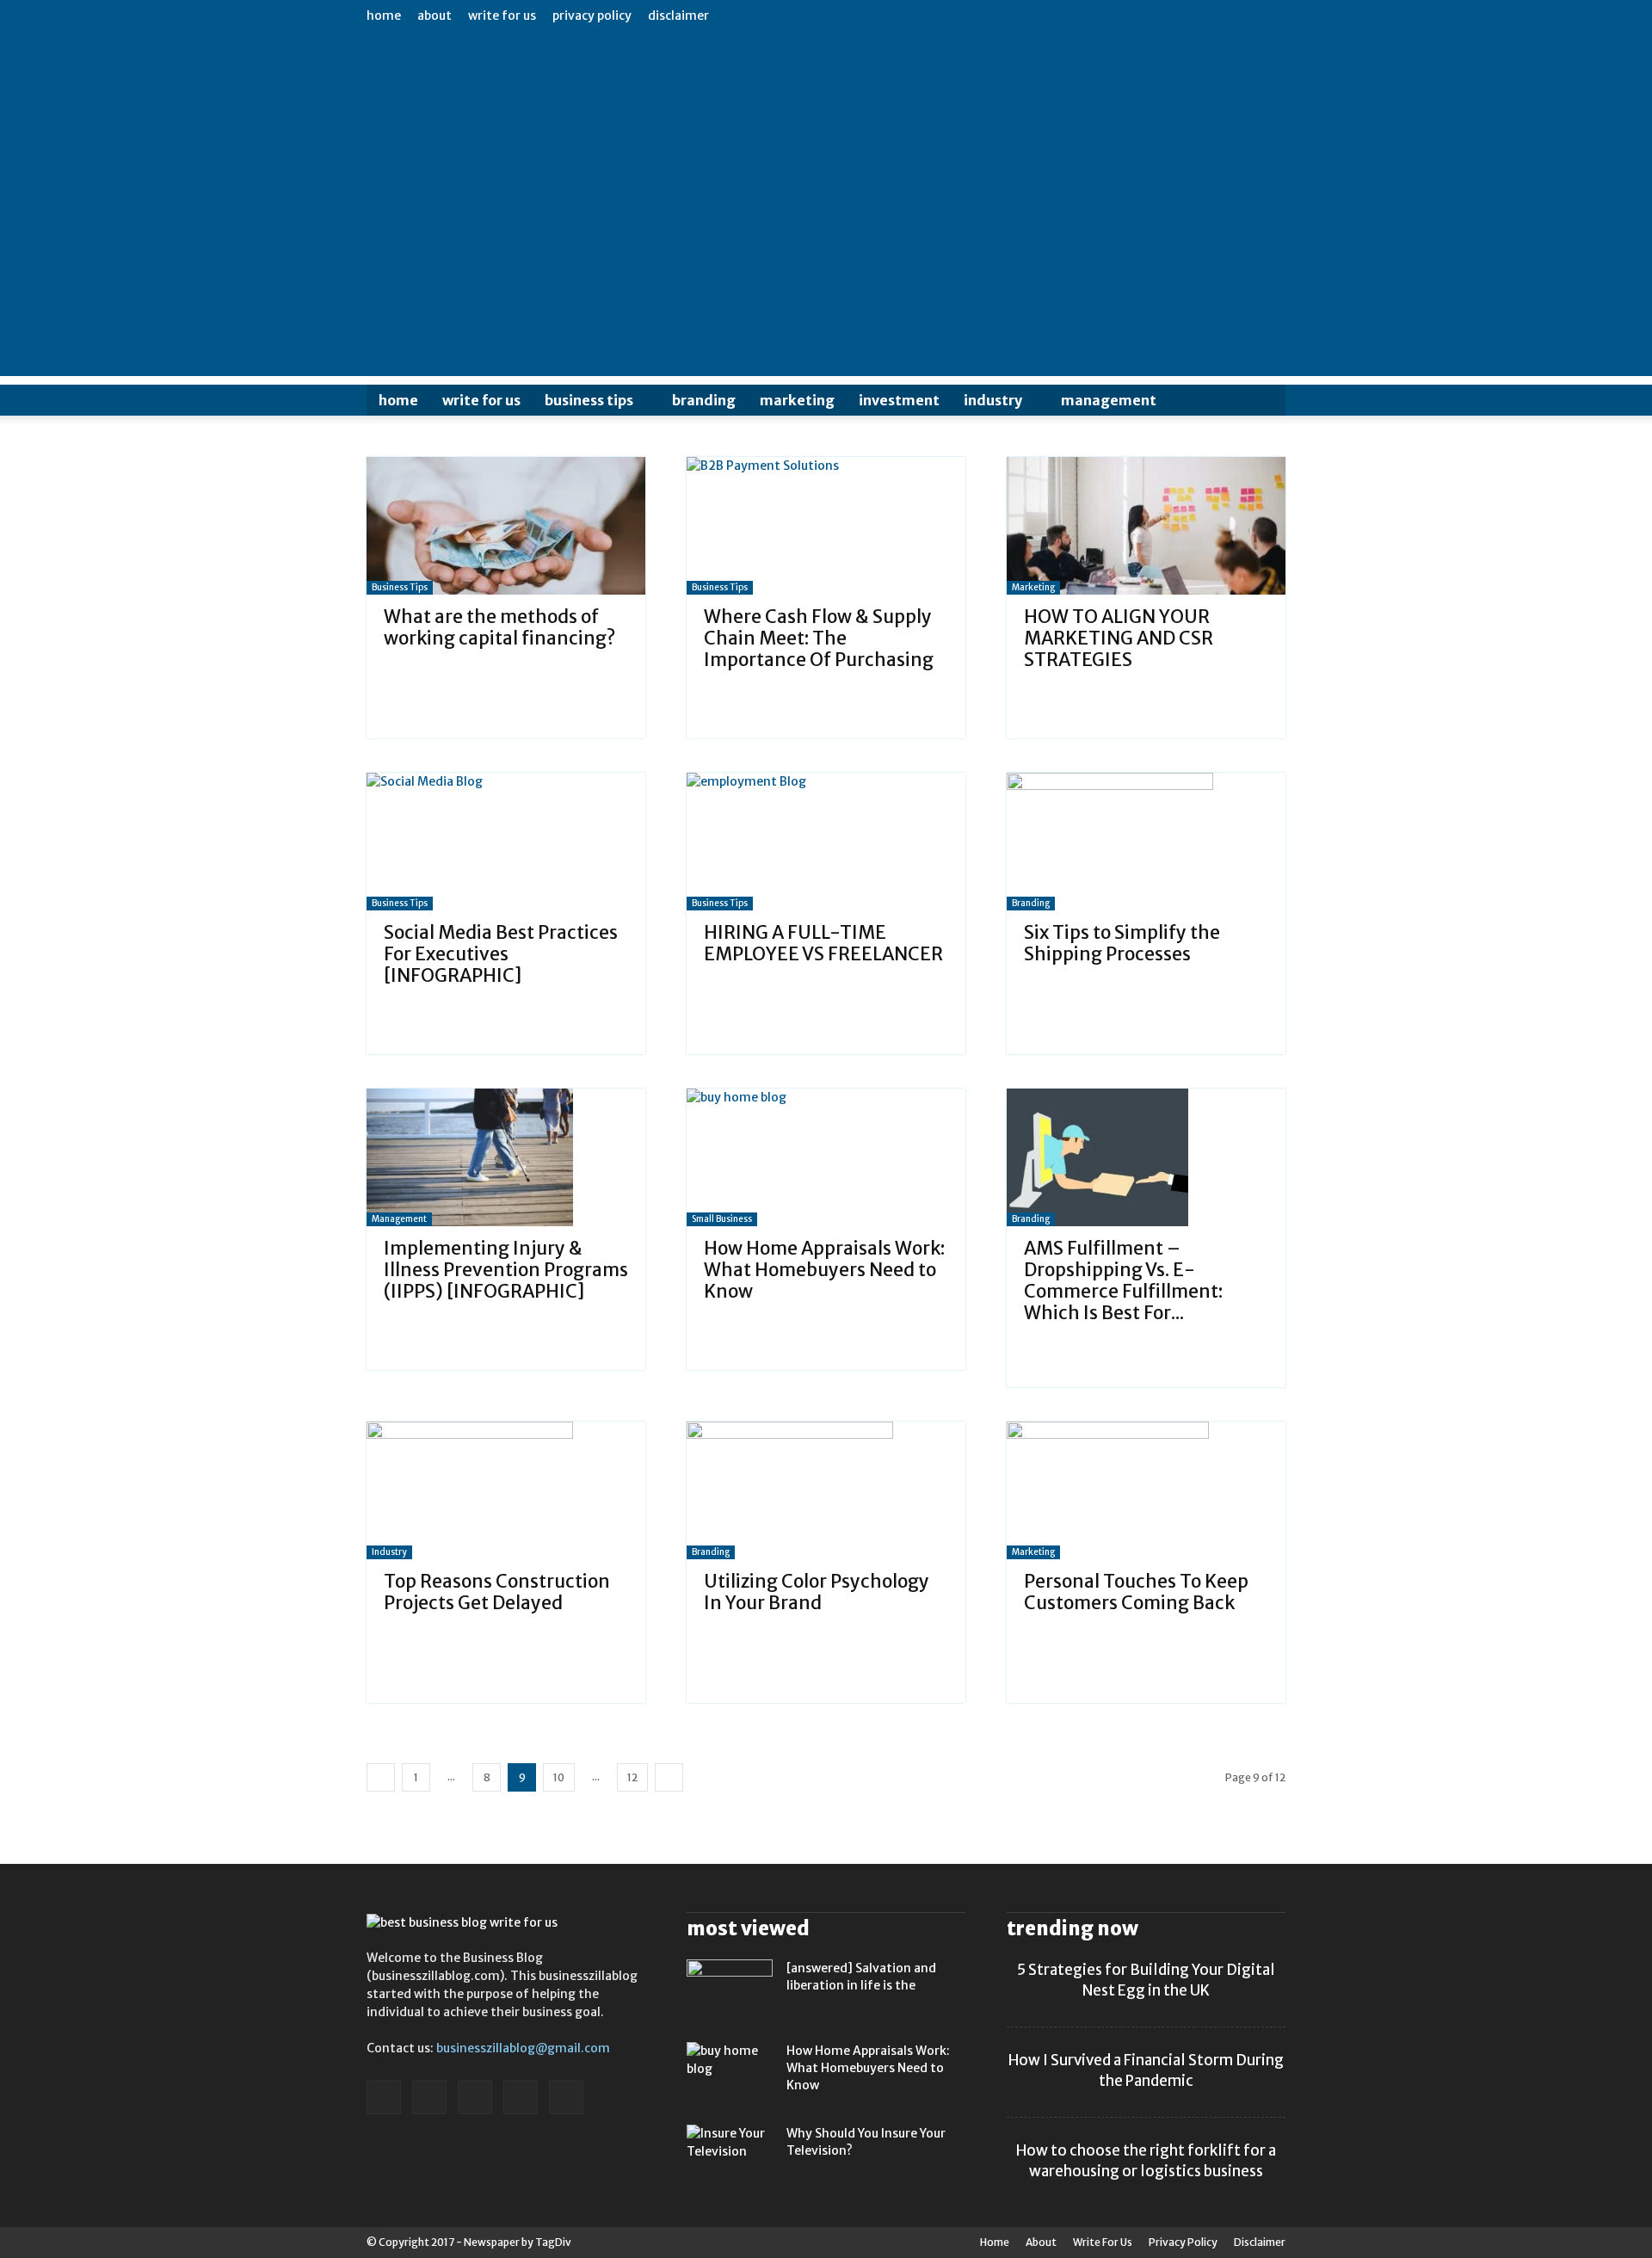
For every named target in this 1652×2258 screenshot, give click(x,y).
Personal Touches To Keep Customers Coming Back (1136, 1592)
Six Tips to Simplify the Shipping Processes (1122, 943)
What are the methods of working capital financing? (499, 627)
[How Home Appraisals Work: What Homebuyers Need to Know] (826, 1157)
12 (632, 1777)
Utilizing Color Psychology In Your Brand (817, 1592)
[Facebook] (384, 2097)
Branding (704, 400)
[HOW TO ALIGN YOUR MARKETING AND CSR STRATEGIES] (1146, 526)
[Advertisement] (826, 256)
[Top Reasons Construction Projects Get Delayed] (506, 1490)
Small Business (722, 1219)
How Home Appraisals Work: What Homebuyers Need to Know (824, 1270)
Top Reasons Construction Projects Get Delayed (497, 1592)
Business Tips (589, 400)
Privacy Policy (592, 15)
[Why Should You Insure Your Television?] (730, 2155)
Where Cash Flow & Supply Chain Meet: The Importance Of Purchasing (819, 638)
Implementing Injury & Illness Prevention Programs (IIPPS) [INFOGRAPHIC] (506, 1270)
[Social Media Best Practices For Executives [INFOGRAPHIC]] (506, 842)
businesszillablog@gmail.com (523, 2048)
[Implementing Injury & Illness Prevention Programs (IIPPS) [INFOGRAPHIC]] (506, 1157)
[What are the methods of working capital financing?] (506, 526)
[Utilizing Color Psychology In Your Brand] (826, 1490)
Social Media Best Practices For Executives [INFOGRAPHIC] (501, 954)
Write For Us (502, 15)
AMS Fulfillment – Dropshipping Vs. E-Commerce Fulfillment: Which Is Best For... (1123, 1280)
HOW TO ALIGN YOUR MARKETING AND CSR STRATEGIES (1119, 638)
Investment (899, 400)
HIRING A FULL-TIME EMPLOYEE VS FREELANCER (823, 943)
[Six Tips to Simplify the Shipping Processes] (1146, 842)
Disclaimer (678, 15)
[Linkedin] (429, 2097)
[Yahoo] (566, 2097)
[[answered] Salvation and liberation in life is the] (730, 1990)
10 (559, 1777)
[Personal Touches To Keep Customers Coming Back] (1146, 1490)
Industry (993, 400)
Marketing (797, 400)
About (435, 15)
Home (384, 15)
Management (1109, 400)
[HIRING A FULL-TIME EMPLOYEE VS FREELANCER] (826, 842)
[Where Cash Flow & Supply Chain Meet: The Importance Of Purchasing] (826, 526)
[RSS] (475, 2097)
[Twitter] (521, 2097)
